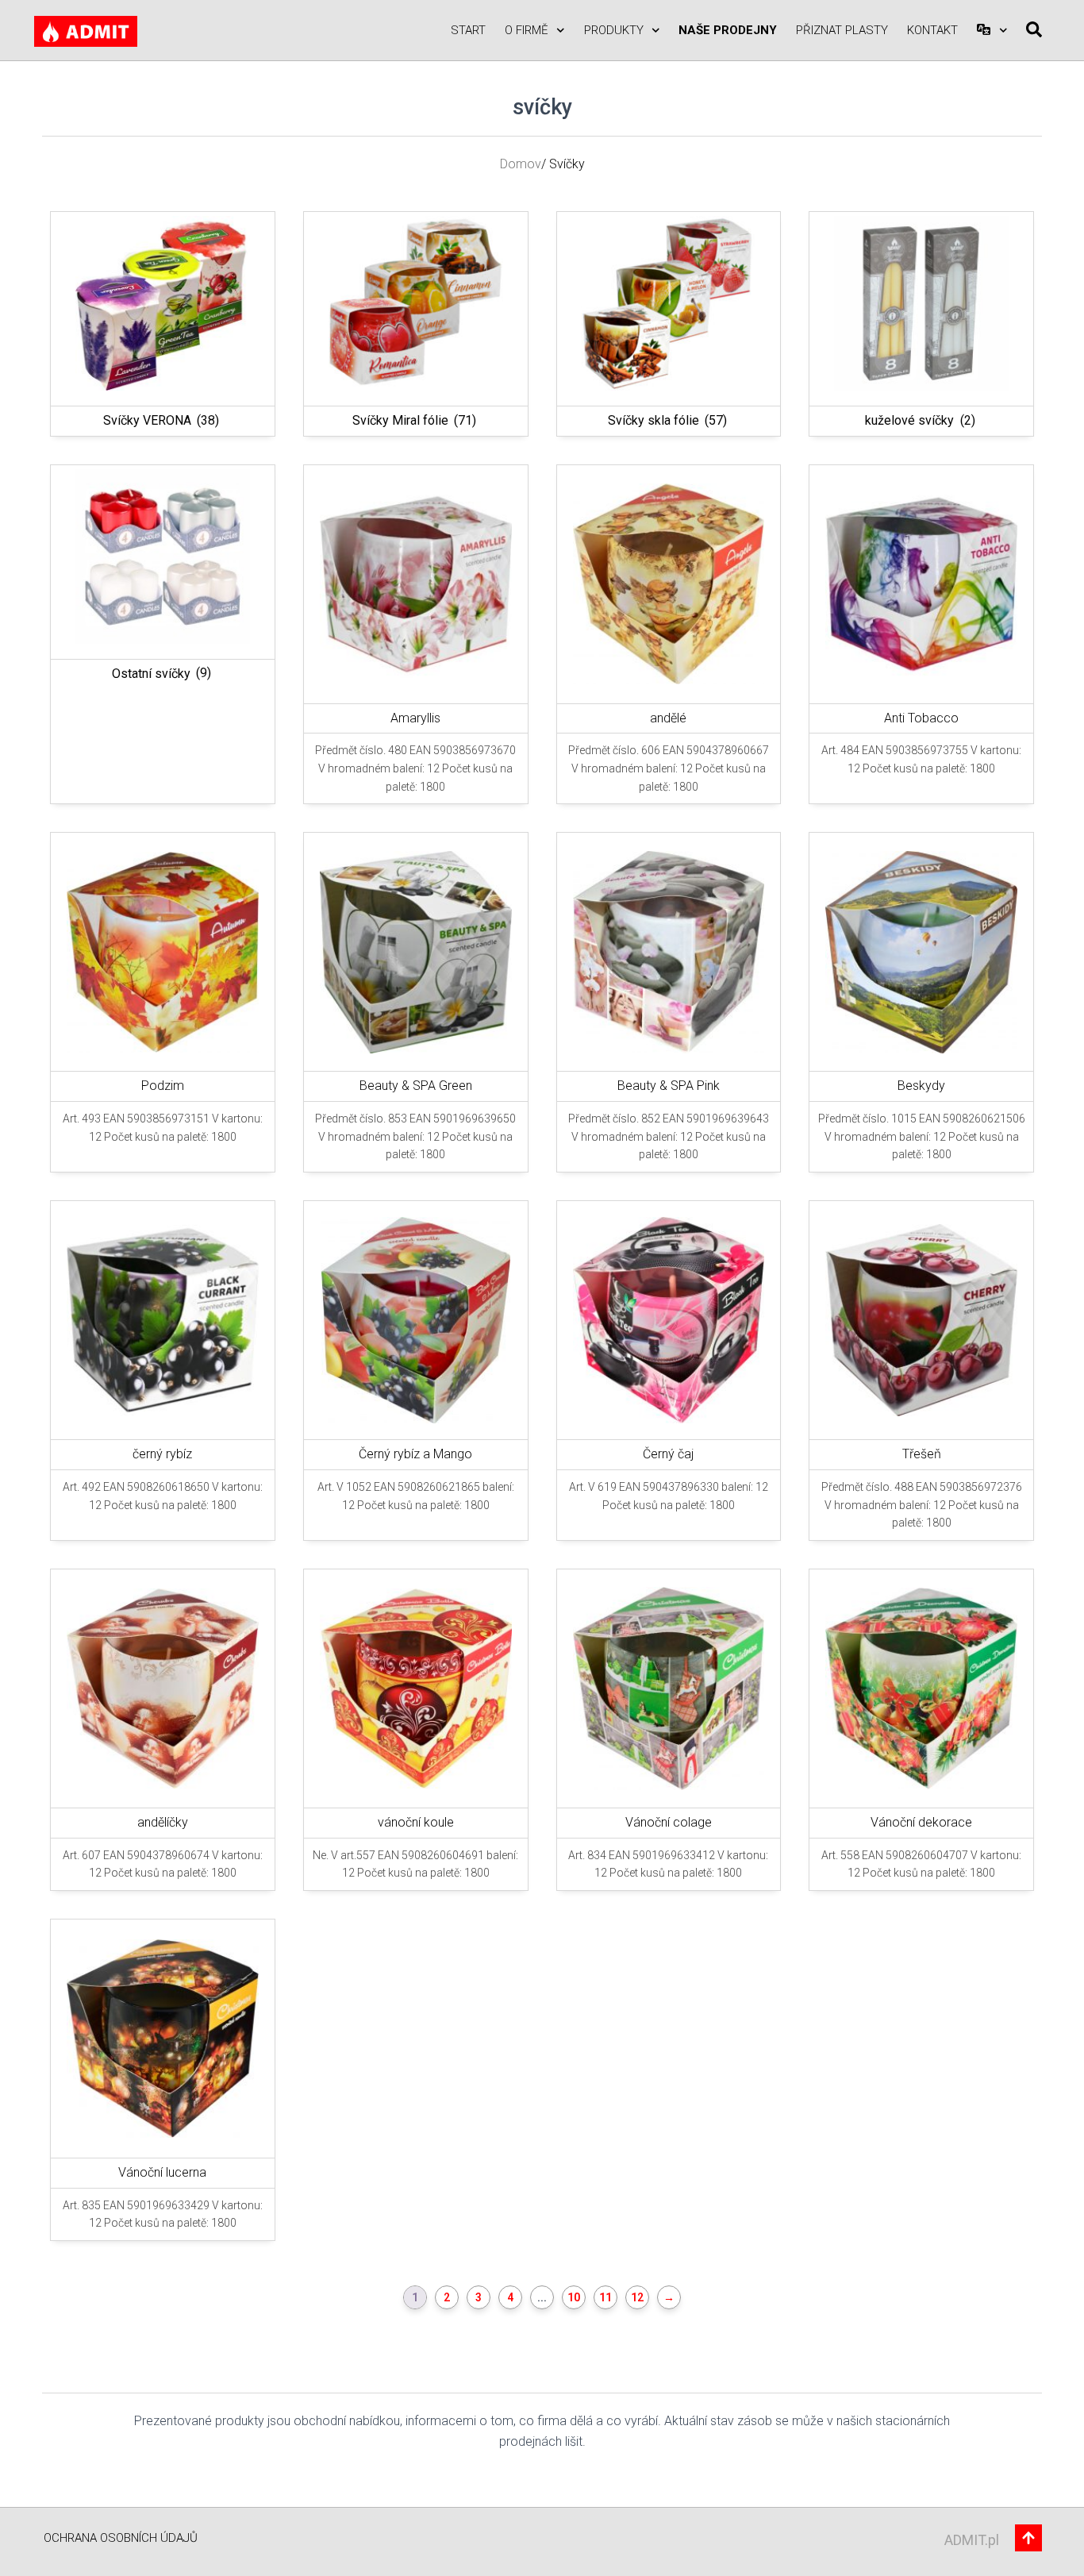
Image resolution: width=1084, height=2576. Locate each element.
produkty (614, 30)
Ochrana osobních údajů (121, 2538)
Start (468, 30)
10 (574, 2297)
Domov (521, 164)
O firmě (527, 30)
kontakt (932, 30)
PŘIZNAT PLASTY (842, 30)
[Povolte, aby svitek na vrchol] (1053, 2544)
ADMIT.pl (972, 2540)
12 (637, 2297)
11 (605, 2297)
